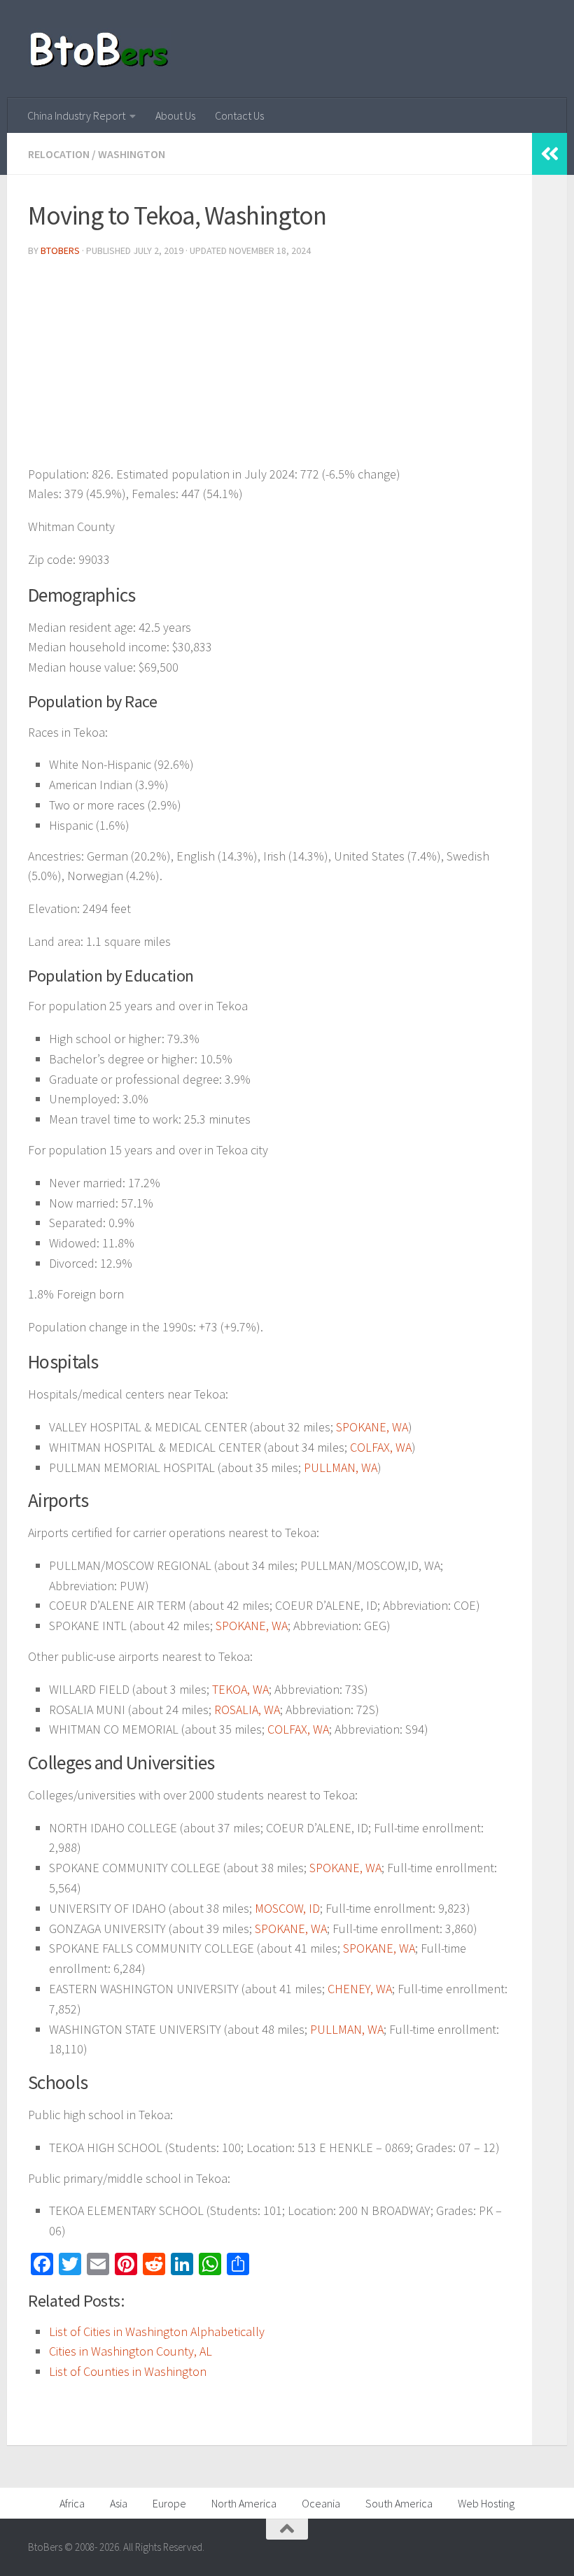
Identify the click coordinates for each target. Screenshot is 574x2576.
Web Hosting (486, 2503)
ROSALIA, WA (247, 1710)
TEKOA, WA (240, 1689)
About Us (175, 115)
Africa (72, 2503)
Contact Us (239, 115)
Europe (169, 2503)
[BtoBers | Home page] (99, 49)
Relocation (59, 154)
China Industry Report (76, 115)
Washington (132, 154)
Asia (119, 2503)
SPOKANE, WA (372, 1427)
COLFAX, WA (381, 1447)
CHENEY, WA (360, 1989)
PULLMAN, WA (341, 1467)
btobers (60, 250)
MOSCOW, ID (287, 1908)
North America (244, 2503)
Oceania (321, 2503)
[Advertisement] (269, 367)
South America (399, 2503)
